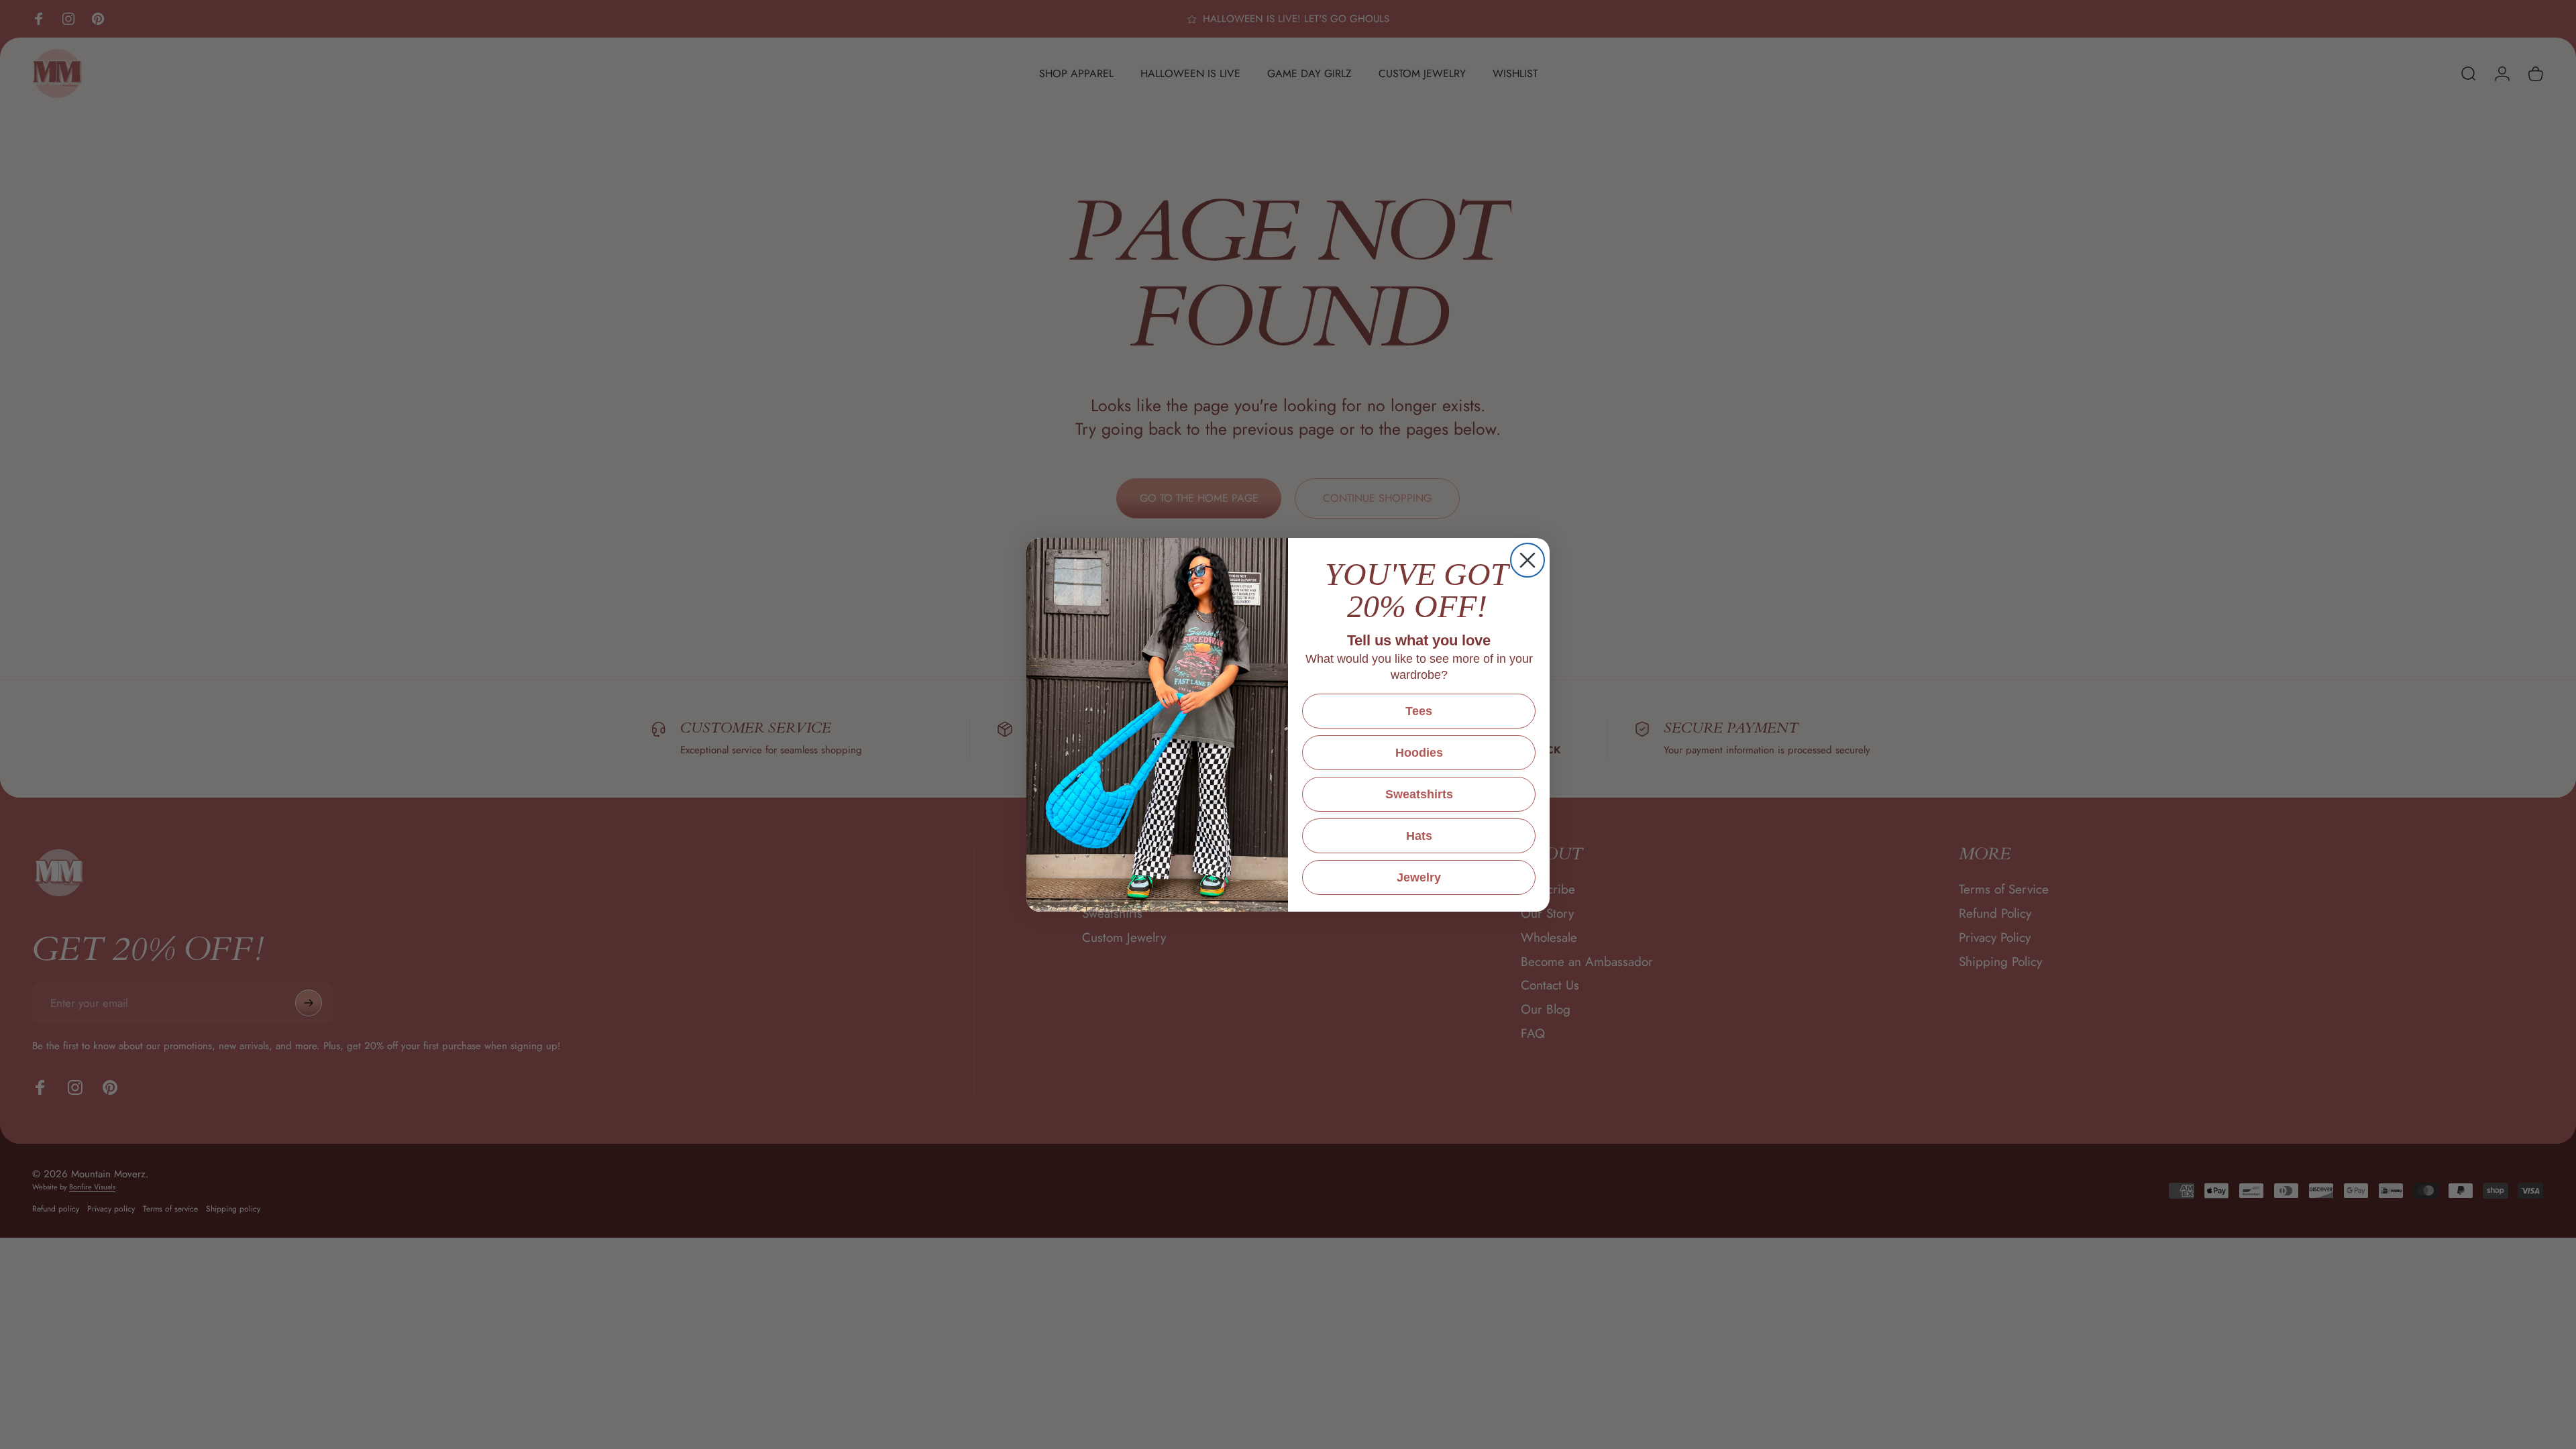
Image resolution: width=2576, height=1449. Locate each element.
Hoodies (1419, 753)
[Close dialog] (1527, 560)
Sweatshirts (1419, 794)
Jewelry (1419, 877)
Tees (1419, 711)
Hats (1419, 836)
